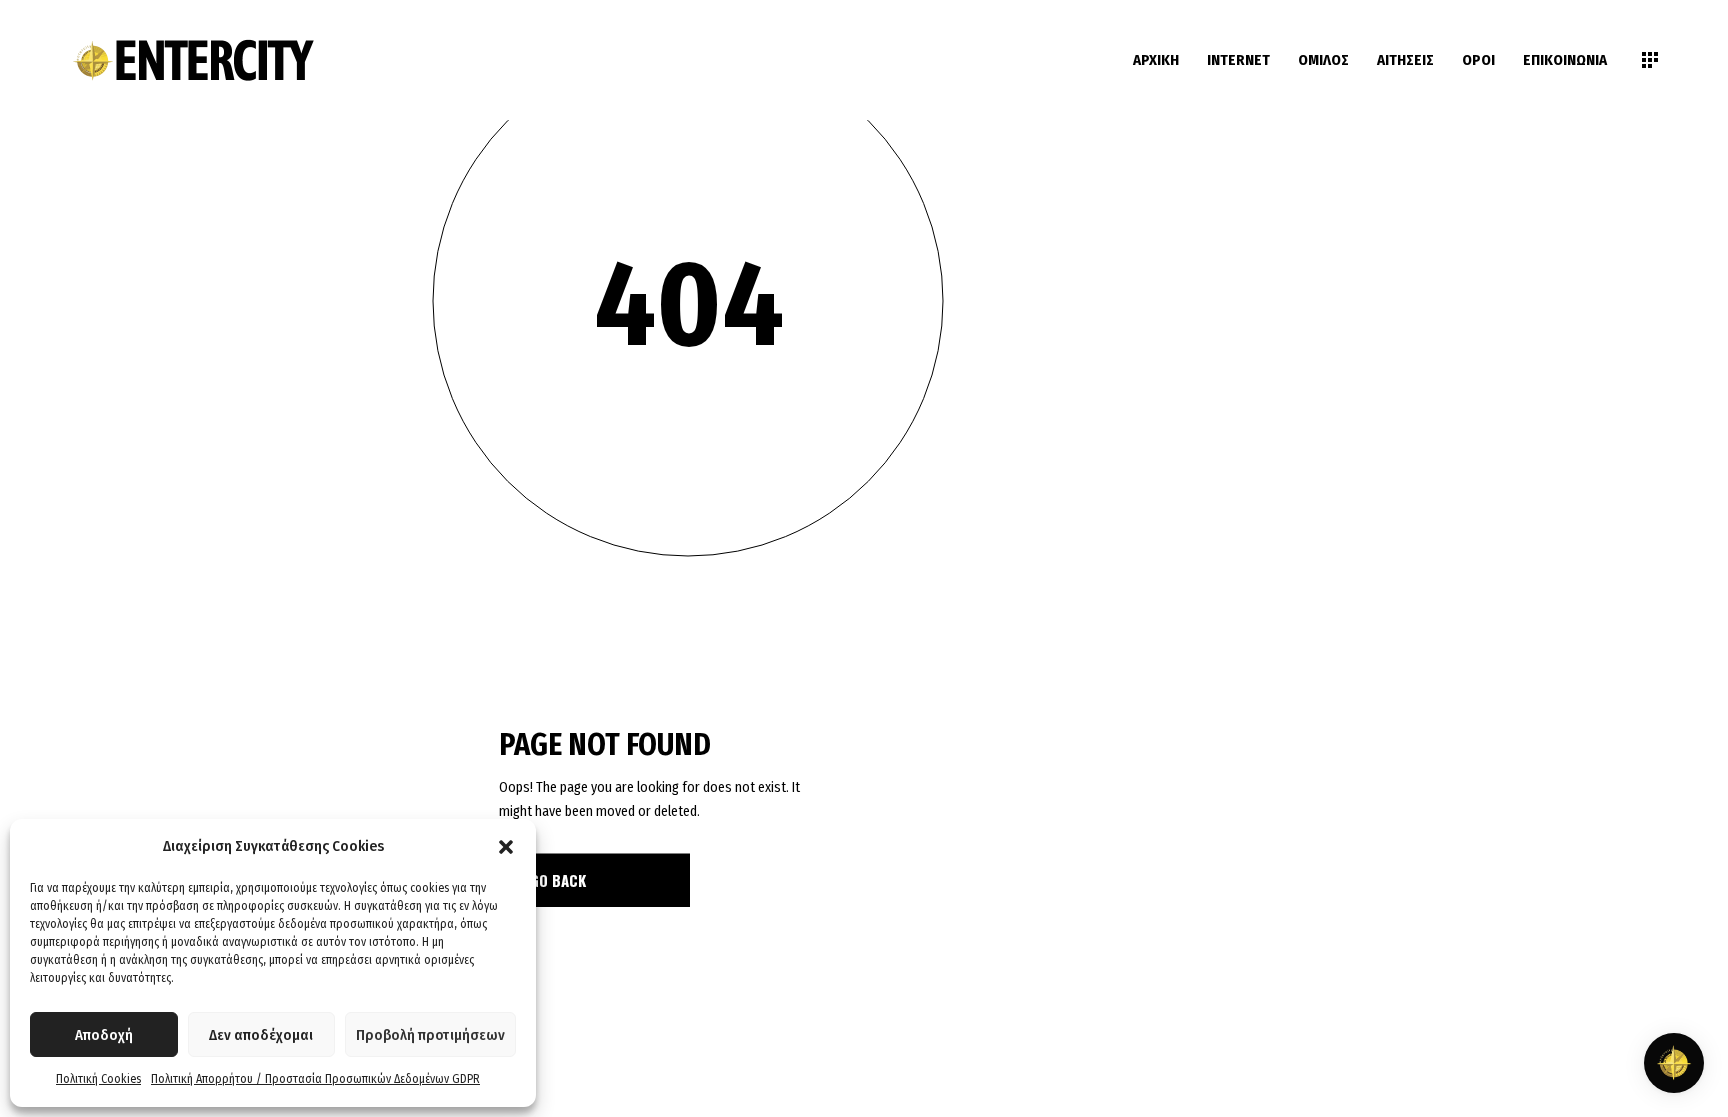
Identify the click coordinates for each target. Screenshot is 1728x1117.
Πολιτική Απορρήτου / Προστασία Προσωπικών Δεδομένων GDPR (315, 1079)
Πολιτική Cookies (98, 1079)
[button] (506, 847)
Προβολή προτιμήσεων (430, 1035)
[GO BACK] (595, 880)
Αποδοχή (104, 1035)
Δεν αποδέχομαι (261, 1035)
